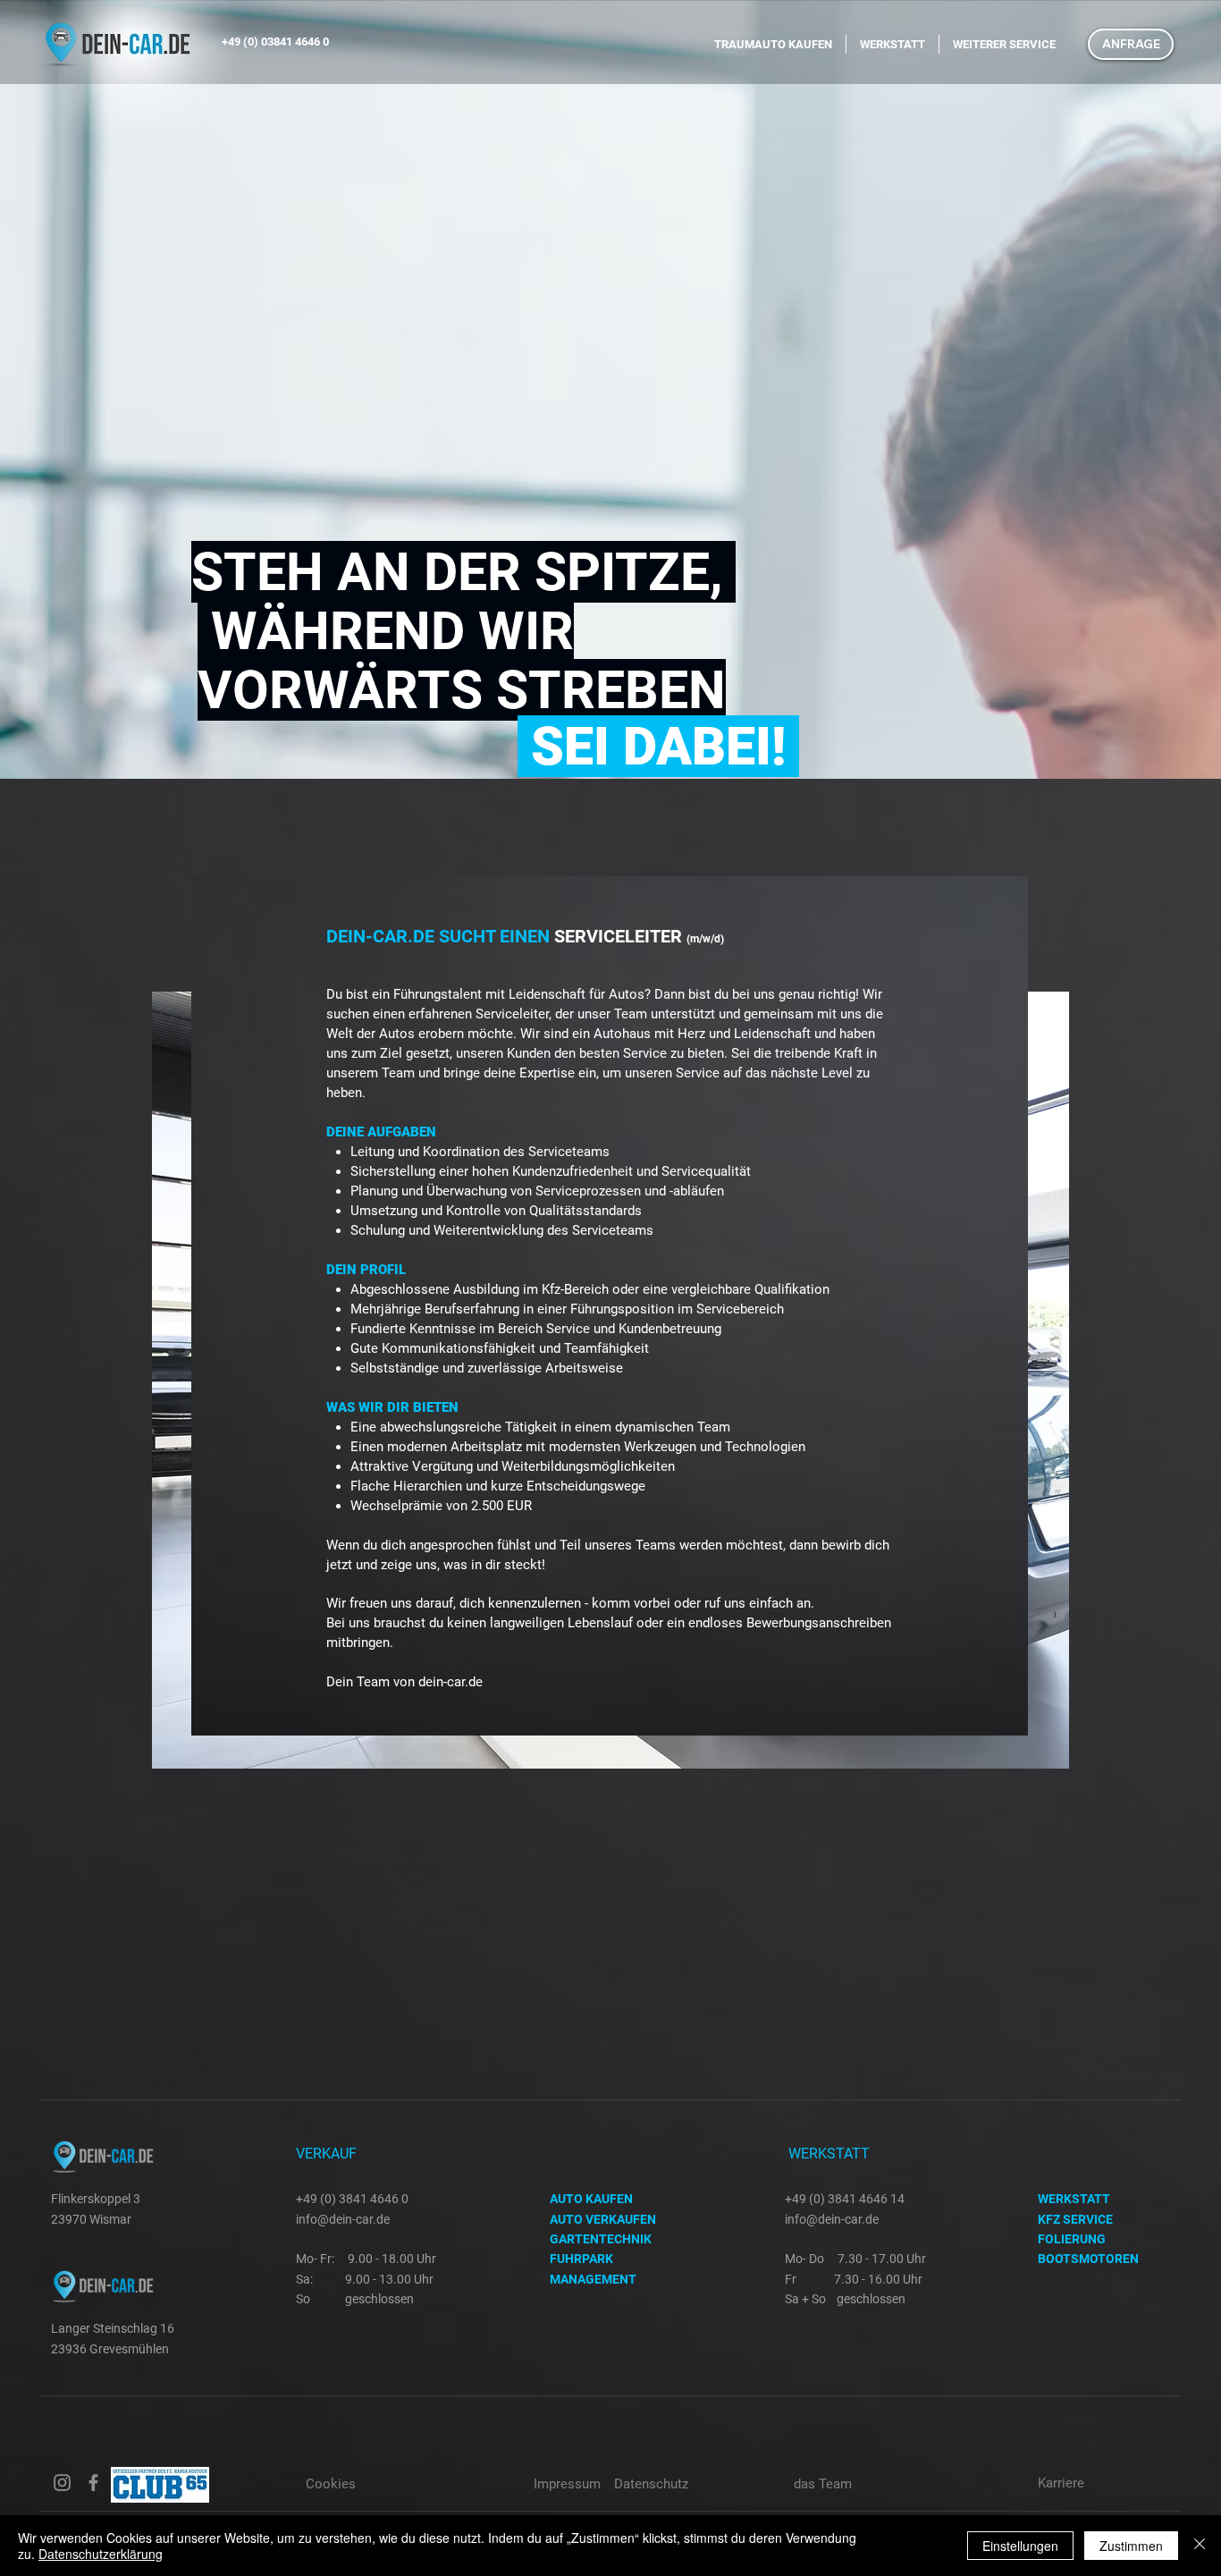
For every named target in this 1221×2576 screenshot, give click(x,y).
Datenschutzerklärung (101, 2554)
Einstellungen (1020, 2546)
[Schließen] (1200, 2546)
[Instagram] (62, 2483)
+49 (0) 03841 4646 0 (275, 42)
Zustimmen (1131, 2546)
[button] (1131, 44)
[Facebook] (93, 2483)
